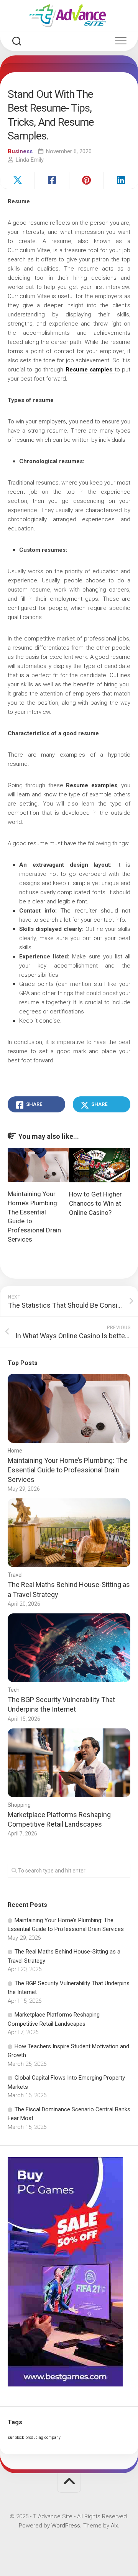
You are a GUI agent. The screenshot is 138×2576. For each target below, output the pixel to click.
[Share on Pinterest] (86, 180)
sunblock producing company (34, 2437)
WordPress (66, 2526)
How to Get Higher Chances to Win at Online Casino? (95, 1203)
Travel (15, 1575)
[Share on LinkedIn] (121, 180)
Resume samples (90, 370)
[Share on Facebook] (52, 180)
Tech (14, 1690)
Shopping (19, 1805)
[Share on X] (17, 180)
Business (20, 151)
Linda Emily (30, 160)
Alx (114, 2526)
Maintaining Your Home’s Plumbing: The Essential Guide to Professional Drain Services (68, 1470)
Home (15, 1451)
